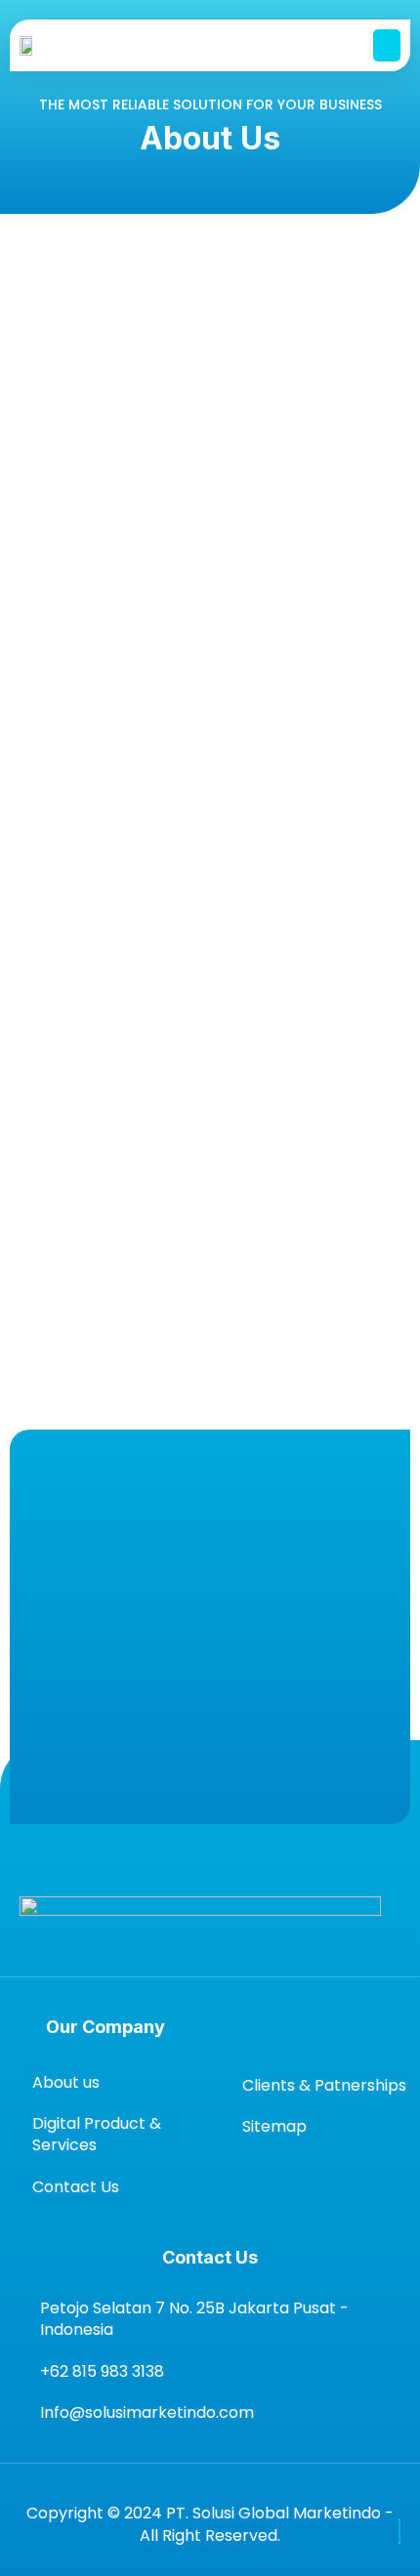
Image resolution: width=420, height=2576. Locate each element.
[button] (387, 45)
